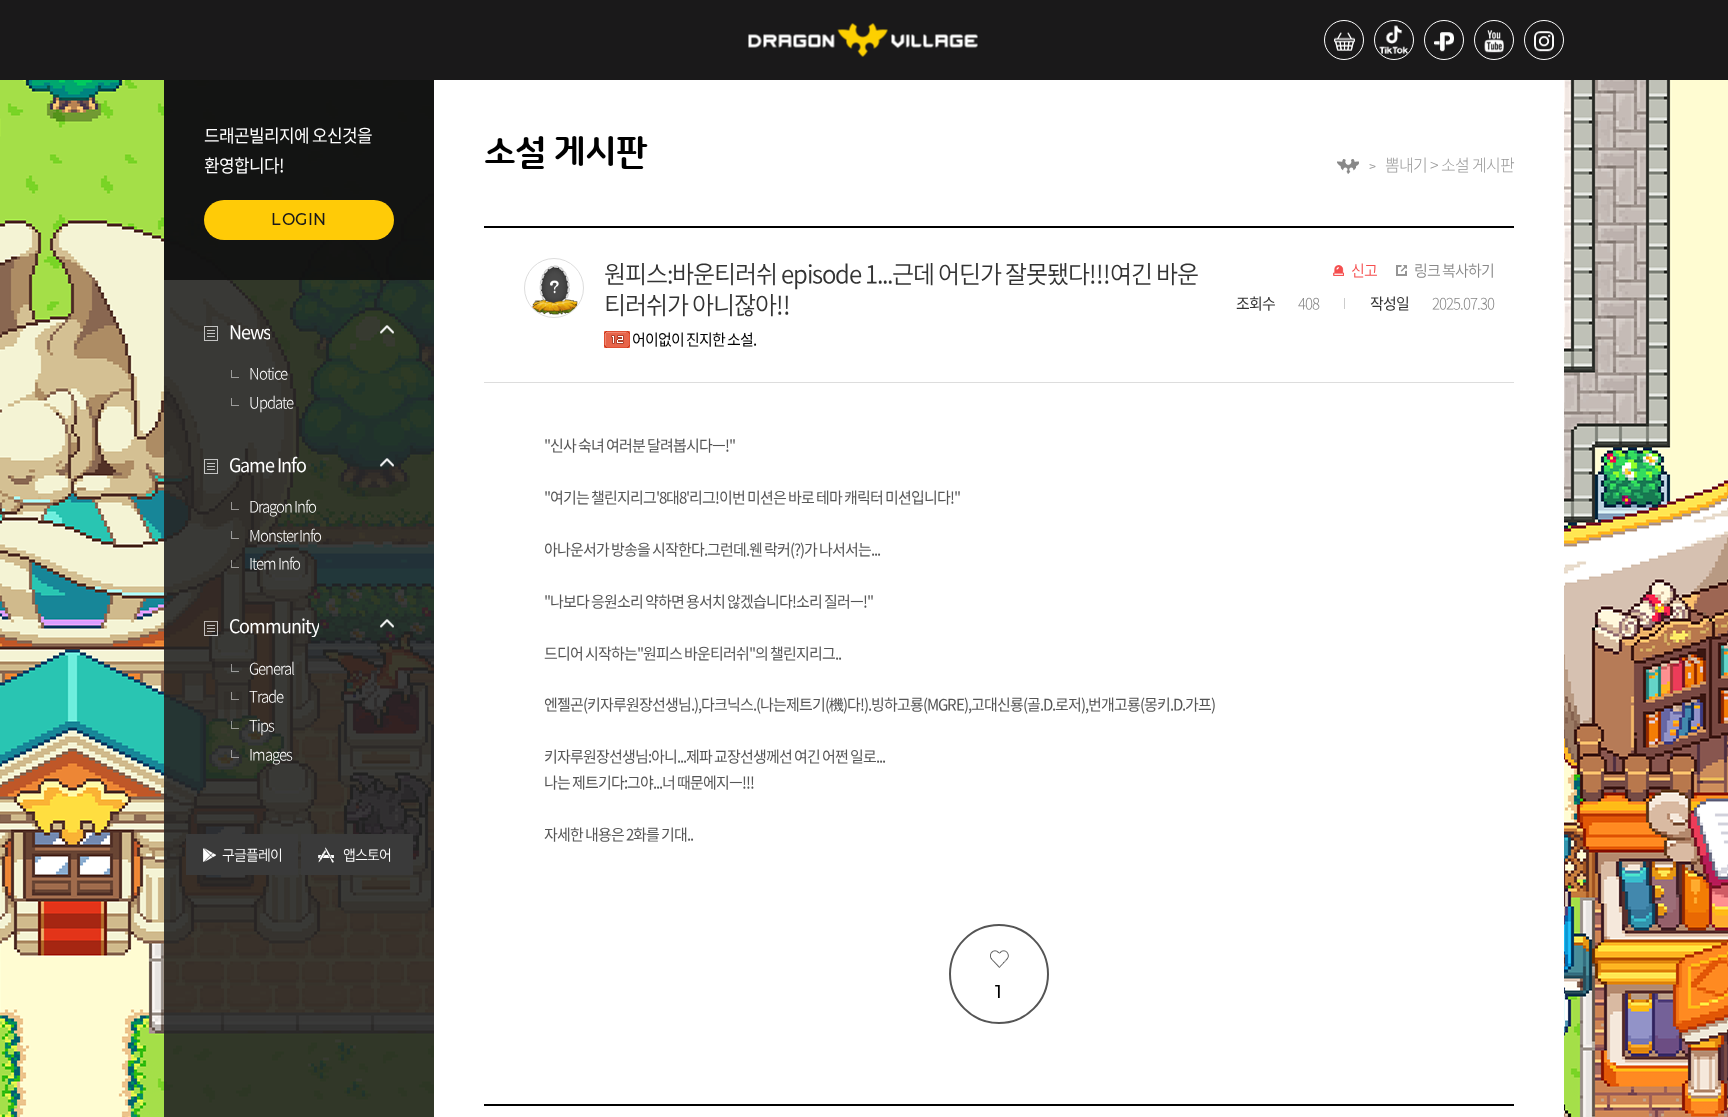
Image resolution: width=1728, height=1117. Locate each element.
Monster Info (285, 536)
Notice (268, 374)
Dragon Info (282, 507)
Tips (261, 726)
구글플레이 (252, 854)
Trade (266, 697)
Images (270, 755)
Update (271, 403)
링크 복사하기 (1454, 271)
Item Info (274, 564)
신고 (1364, 271)
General (271, 669)
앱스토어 (367, 854)
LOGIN (299, 219)
